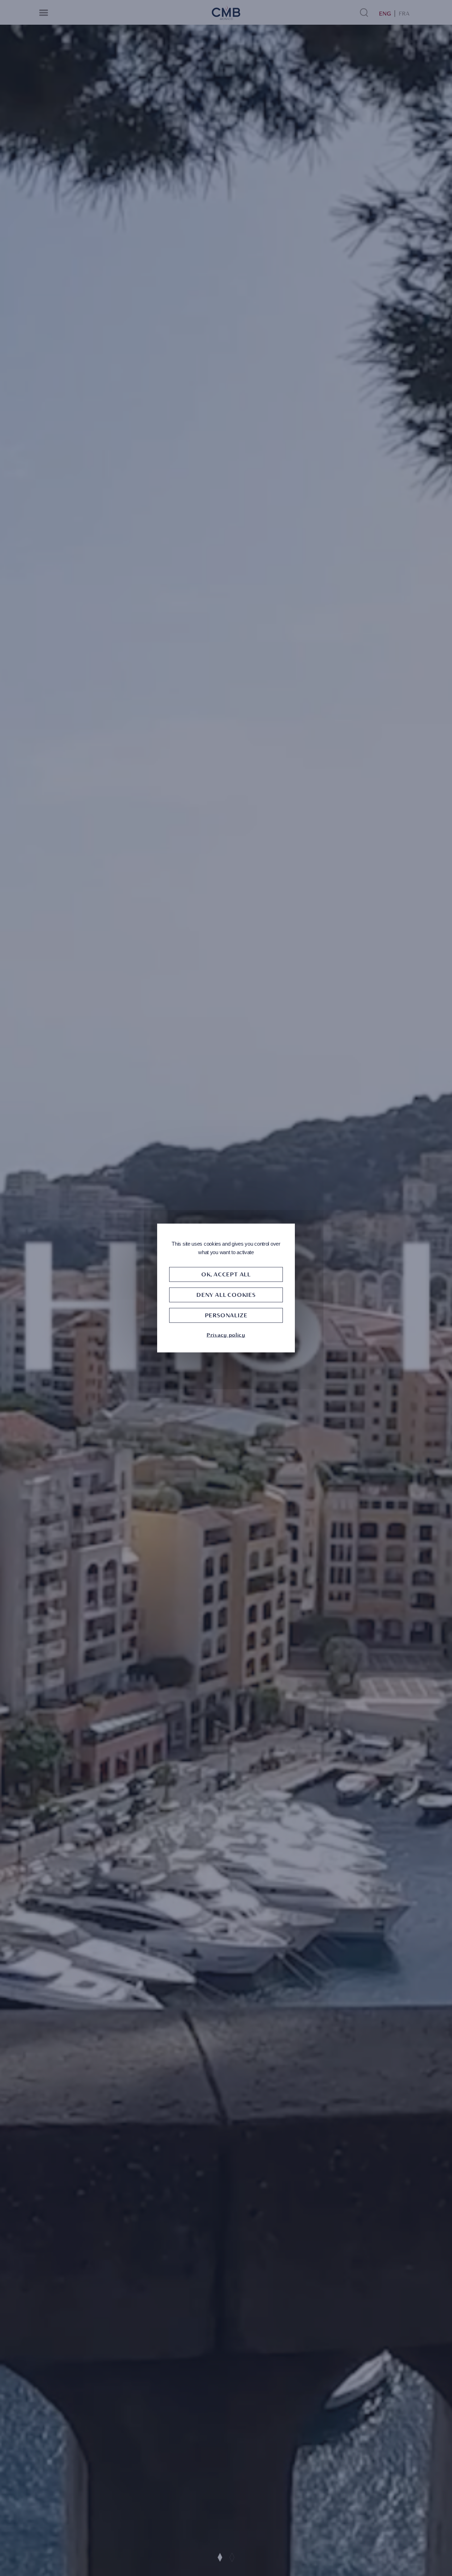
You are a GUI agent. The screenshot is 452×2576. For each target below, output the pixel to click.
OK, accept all (226, 1274)
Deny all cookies (226, 1295)
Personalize (226, 1315)
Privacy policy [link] (226, 1335)
